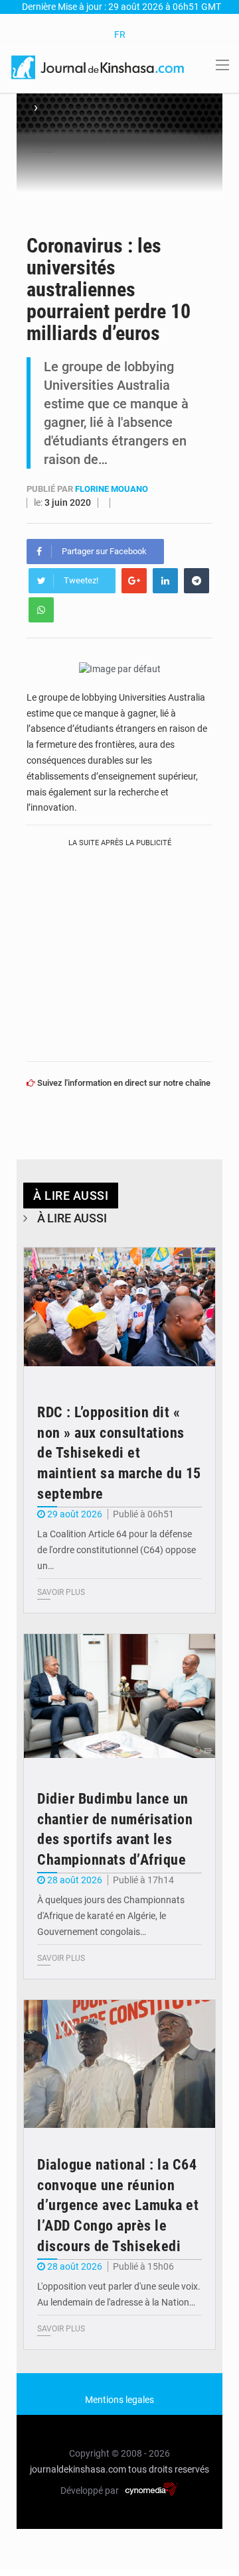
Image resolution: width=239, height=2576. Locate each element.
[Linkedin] (165, 581)
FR (120, 34)
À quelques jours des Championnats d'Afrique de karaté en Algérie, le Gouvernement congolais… (111, 1916)
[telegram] (197, 581)
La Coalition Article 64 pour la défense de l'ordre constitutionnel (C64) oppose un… (117, 1550)
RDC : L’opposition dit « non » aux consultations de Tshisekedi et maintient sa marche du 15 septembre (119, 1453)
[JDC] (99, 66)
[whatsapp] (41, 610)
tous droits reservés (169, 2469)
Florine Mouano (112, 489)
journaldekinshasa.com (78, 2469)
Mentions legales (119, 2400)
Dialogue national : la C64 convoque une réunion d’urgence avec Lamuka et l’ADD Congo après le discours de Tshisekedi (118, 2205)
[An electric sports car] (119, 1312)
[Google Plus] (134, 581)
